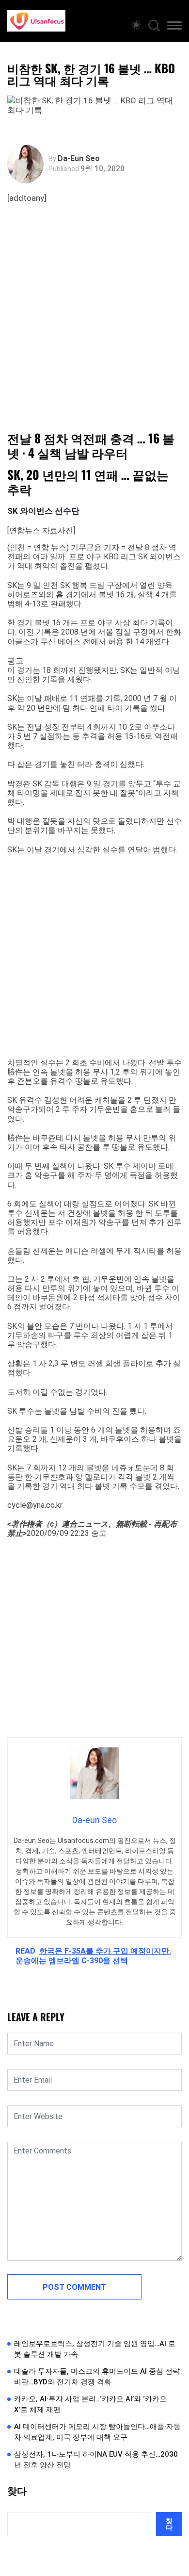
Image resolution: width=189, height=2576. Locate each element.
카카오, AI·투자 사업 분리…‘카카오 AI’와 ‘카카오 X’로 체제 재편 (90, 2405)
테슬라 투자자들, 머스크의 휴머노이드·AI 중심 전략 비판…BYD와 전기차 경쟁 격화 (97, 2377)
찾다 (17, 2491)
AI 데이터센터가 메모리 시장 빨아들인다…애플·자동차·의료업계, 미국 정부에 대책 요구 (97, 2432)
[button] (174, 27)
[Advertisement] (94, 326)
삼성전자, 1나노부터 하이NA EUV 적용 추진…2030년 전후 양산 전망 (96, 2460)
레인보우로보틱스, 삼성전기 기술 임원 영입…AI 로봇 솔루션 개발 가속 (95, 2349)
